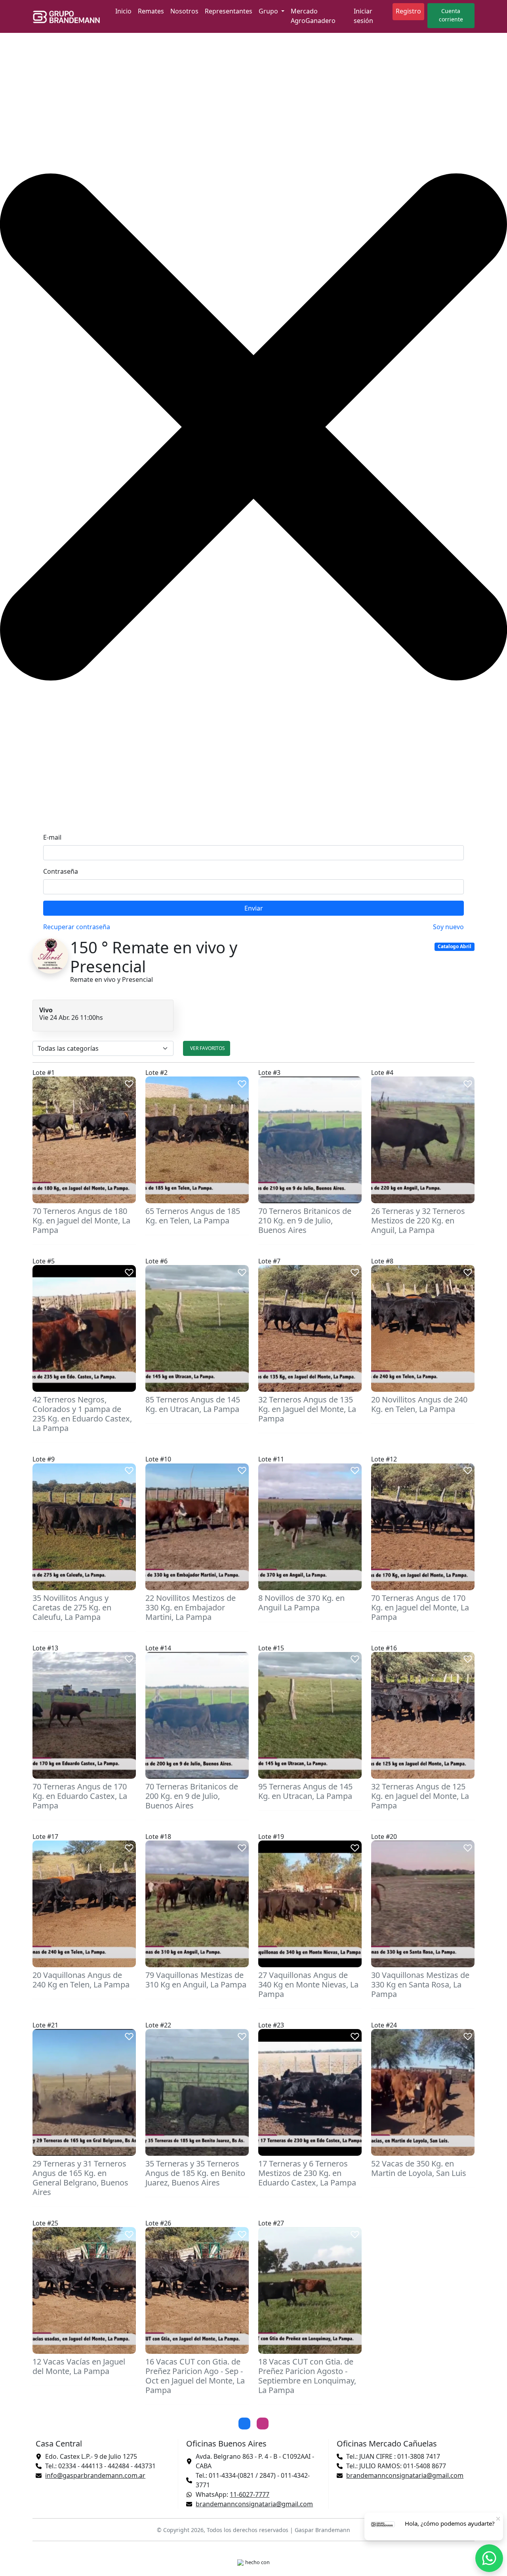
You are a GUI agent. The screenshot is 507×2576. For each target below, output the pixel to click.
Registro (408, 11)
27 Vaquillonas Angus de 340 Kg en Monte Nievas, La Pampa (308, 1984)
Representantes (229, 11)
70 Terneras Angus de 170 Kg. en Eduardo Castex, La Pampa (80, 1796)
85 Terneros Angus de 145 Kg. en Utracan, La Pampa (193, 1404)
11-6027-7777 (250, 2494)
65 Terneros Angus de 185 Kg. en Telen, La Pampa (193, 1216)
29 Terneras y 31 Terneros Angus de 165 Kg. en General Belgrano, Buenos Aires (80, 2178)
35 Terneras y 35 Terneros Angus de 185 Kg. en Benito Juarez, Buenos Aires (195, 2173)
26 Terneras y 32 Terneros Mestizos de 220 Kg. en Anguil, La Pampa (418, 1220)
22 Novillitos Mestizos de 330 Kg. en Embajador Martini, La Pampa (191, 1607)
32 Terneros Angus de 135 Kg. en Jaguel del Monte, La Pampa (307, 1409)
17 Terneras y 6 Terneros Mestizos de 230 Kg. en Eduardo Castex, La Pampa (307, 2173)
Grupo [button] (269, 11)
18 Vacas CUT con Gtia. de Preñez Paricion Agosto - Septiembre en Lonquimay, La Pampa (307, 2376)
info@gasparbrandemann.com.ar (95, 2475)
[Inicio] (69, 17)
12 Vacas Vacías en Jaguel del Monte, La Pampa (79, 2366)
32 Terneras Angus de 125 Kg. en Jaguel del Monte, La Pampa (420, 1796)
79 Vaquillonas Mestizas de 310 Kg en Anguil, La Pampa (196, 1980)
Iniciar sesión (363, 16)
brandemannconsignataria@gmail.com (254, 2504)
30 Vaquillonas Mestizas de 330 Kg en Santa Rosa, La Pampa (420, 1984)
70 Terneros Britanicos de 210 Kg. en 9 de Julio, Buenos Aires (305, 1220)
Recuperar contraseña (77, 927)
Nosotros (184, 11)
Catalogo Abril (455, 946)
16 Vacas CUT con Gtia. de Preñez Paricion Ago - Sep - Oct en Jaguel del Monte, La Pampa (195, 2376)
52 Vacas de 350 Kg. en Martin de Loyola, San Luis (419, 2168)
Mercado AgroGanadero (313, 16)
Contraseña (61, 871)
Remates (151, 11)
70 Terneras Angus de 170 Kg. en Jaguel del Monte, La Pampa (420, 1607)
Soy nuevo (448, 927)
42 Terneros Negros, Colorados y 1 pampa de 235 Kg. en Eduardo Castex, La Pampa (82, 1414)
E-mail (52, 837)
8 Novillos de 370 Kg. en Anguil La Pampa (301, 1603)
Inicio (123, 11)
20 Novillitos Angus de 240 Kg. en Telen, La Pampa (419, 1404)
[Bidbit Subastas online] (240, 2562)
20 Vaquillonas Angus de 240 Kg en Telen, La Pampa (81, 1980)
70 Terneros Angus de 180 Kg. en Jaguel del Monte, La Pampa (81, 1220)
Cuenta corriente (451, 15)
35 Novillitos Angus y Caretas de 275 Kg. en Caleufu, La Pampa (72, 1607)
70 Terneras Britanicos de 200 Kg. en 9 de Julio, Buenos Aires (192, 1796)
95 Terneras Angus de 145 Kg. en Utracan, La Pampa (305, 1791)
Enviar (254, 908)
